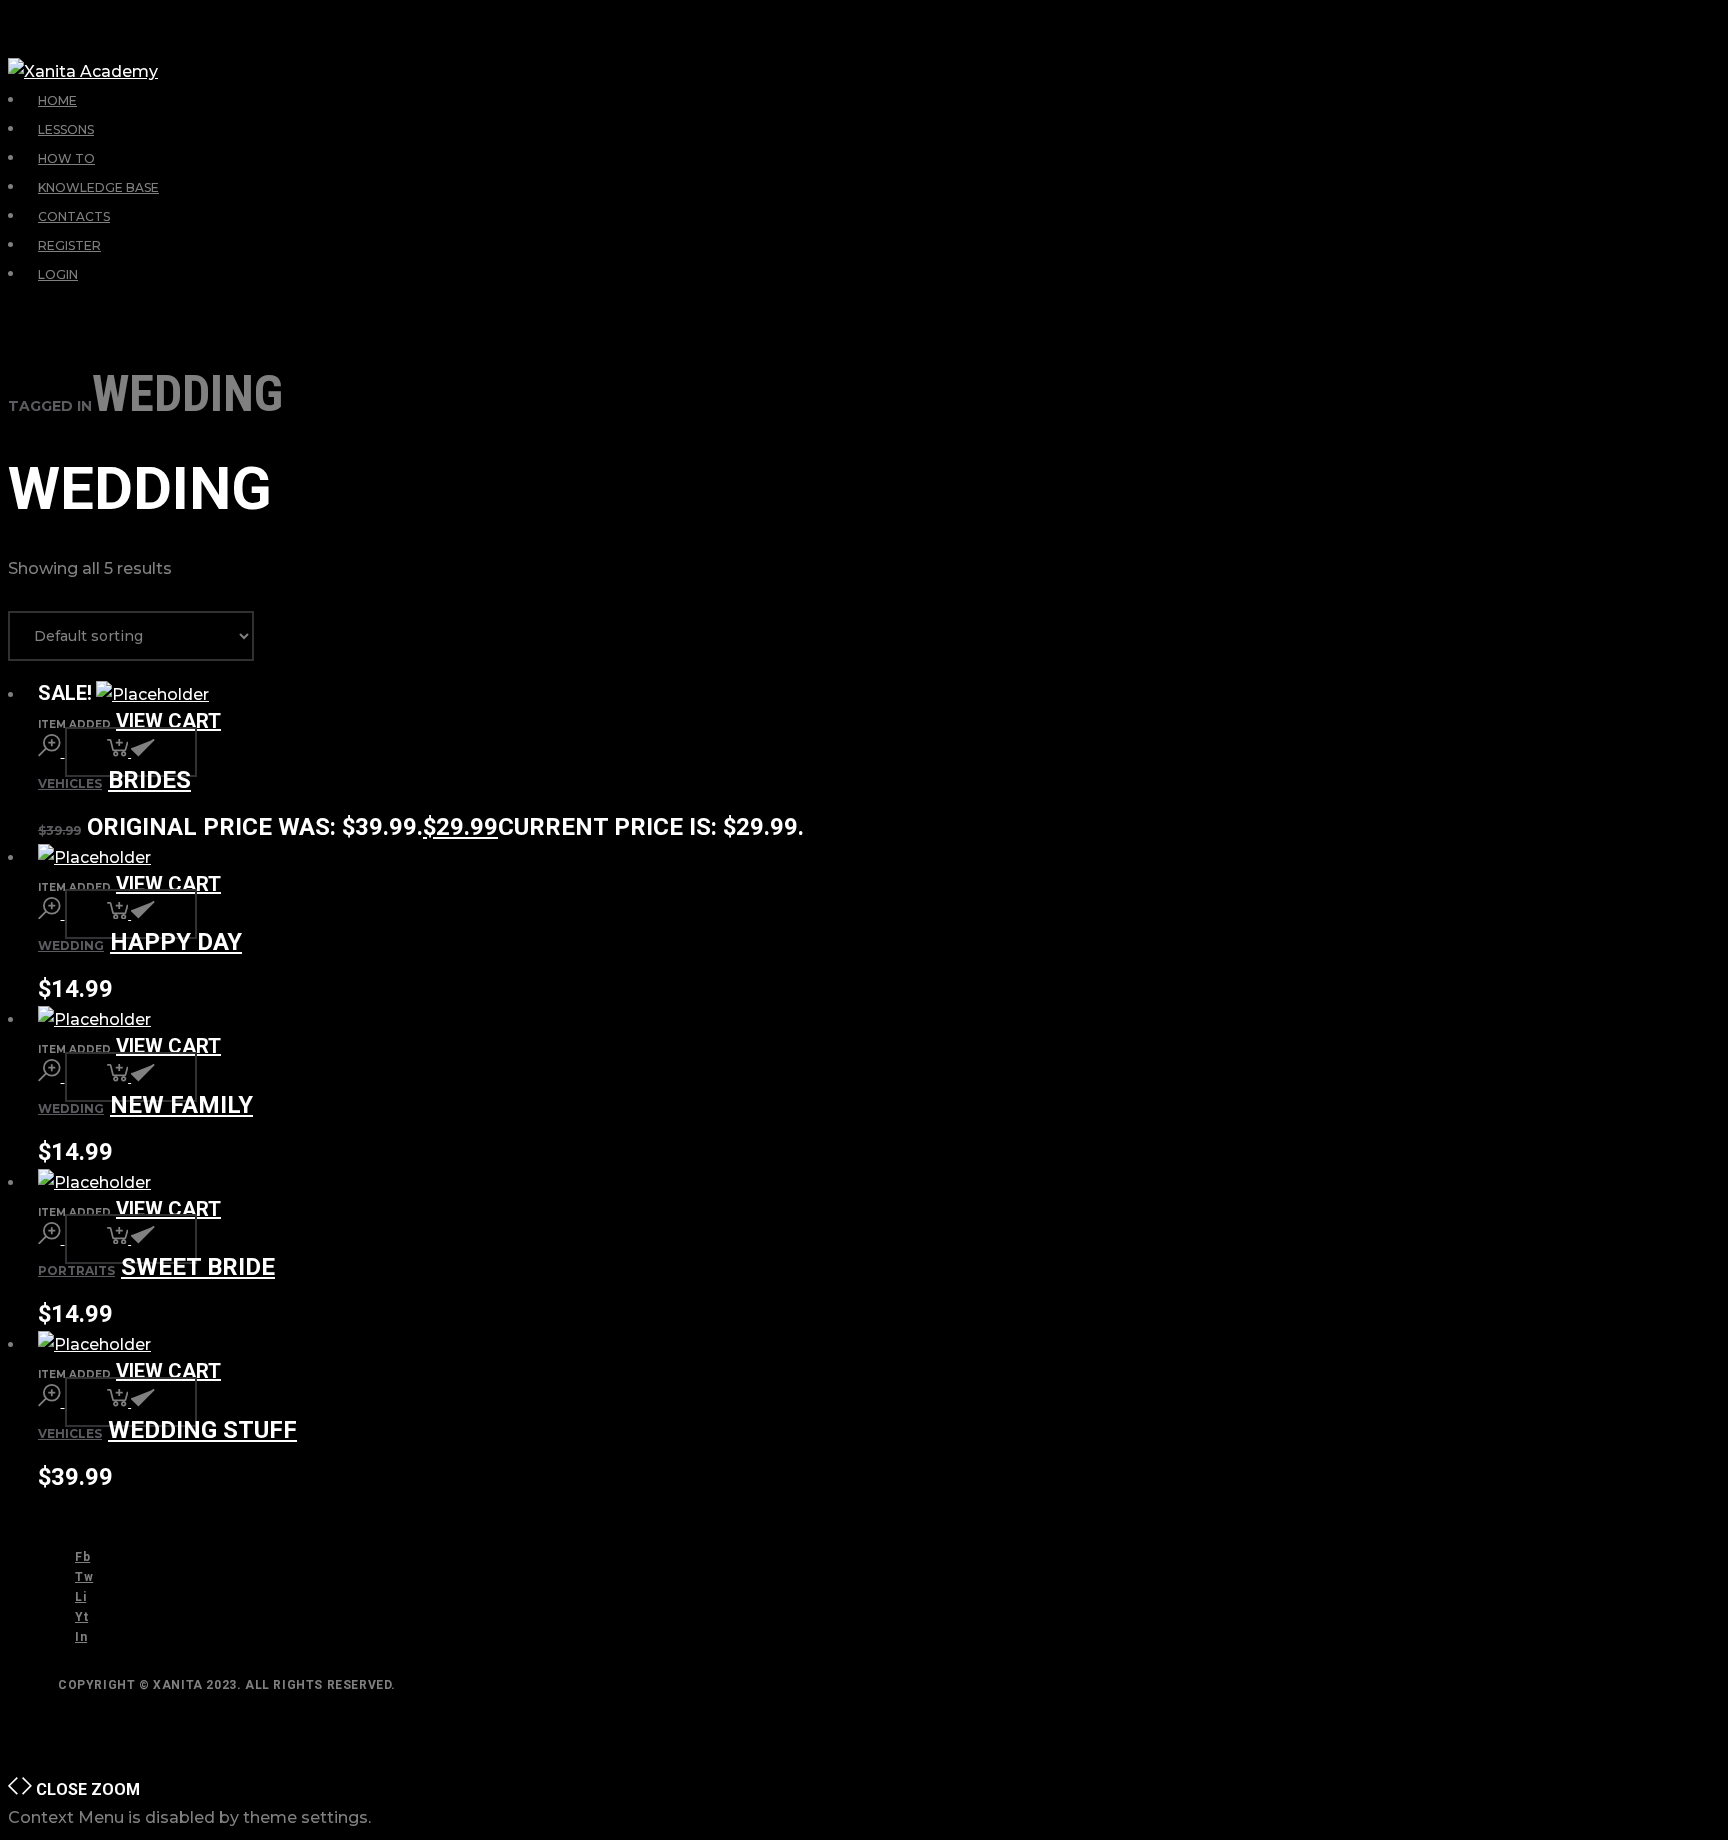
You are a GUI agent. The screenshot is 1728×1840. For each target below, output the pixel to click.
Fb (82, 1557)
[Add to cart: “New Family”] (131, 1077)
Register (69, 245)
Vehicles (70, 783)
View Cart (168, 721)
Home (57, 100)
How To (66, 158)
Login (58, 274)
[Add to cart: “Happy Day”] (131, 914)
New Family (181, 1105)
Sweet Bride (198, 1267)
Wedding (71, 945)
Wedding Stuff (202, 1430)
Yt (81, 1617)
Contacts (74, 216)
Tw (84, 1577)
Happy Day (176, 942)
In (81, 1637)
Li (80, 1597)
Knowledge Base (98, 187)
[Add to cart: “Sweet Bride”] (131, 1239)
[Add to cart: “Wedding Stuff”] (131, 1402)
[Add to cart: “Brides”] (131, 752)
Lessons (66, 129)
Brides (149, 780)
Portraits (76, 1270)
